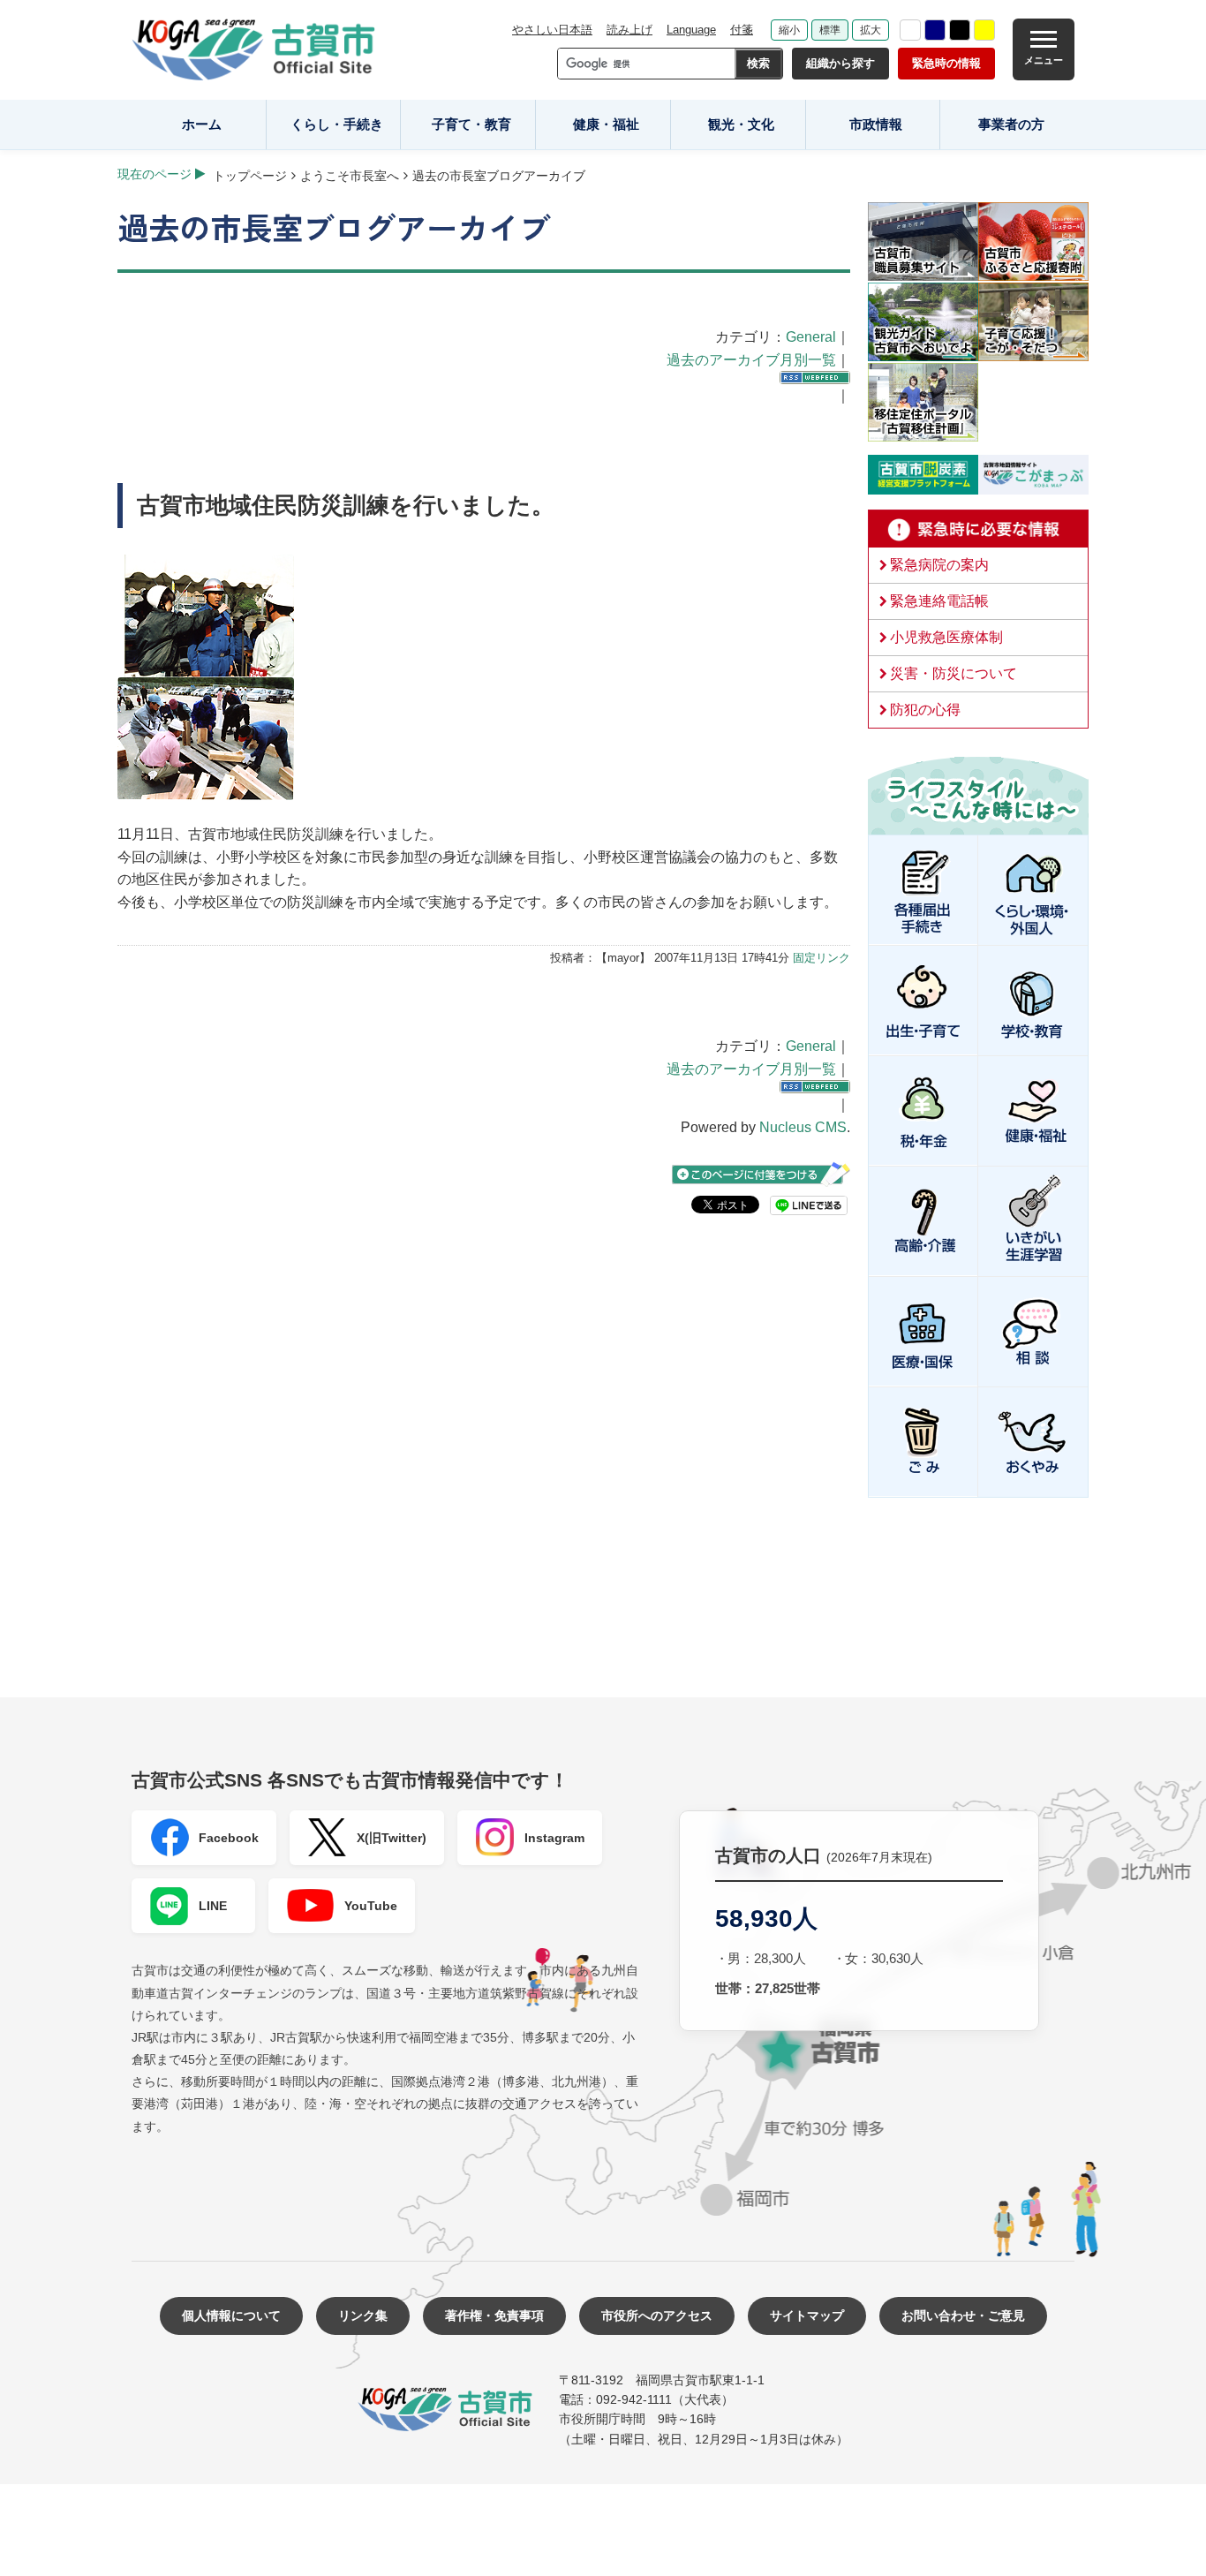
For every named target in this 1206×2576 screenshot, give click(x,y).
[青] (935, 30)
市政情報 (876, 124)
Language (691, 30)
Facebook (229, 1838)
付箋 (742, 30)
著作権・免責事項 (494, 2315)
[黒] (960, 30)
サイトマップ (807, 2315)
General (811, 337)
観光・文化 (741, 124)
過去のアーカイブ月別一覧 (751, 360)
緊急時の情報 (946, 63)
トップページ (250, 176)
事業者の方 (1011, 124)
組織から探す (840, 63)
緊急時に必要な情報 (978, 529)
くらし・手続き (337, 124)
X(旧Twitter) (392, 1838)
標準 (830, 30)
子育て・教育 (471, 124)
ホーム (202, 124)
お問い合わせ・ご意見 (963, 2315)
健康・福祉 (606, 124)
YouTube (371, 1906)
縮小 (789, 30)
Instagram (554, 1838)
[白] (910, 30)
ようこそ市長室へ (350, 176)
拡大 (871, 30)
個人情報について (231, 2315)
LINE (213, 1906)
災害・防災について (953, 673)
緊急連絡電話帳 (939, 601)
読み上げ (629, 30)
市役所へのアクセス (657, 2315)
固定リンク (822, 958)
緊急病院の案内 (939, 565)
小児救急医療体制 (946, 637)
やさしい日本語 (552, 30)
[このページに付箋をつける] (761, 1174)
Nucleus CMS (803, 1127)
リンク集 (363, 2315)
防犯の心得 (925, 710)
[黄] (984, 30)
